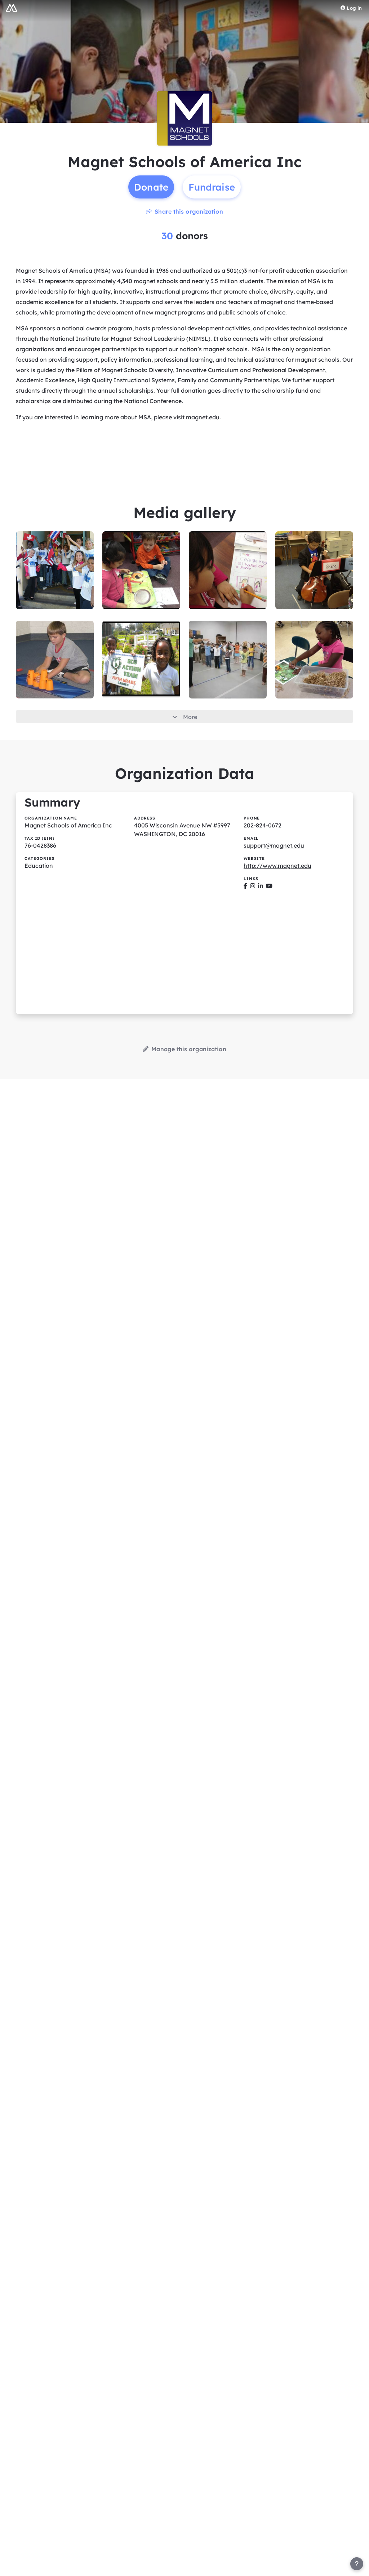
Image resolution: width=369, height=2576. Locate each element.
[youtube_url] (269, 886)
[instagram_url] (253, 886)
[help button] (357, 2564)
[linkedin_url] (261, 886)
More (190, 717)
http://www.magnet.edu (277, 866)
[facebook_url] (245, 886)
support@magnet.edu (274, 845)
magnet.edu (203, 417)
